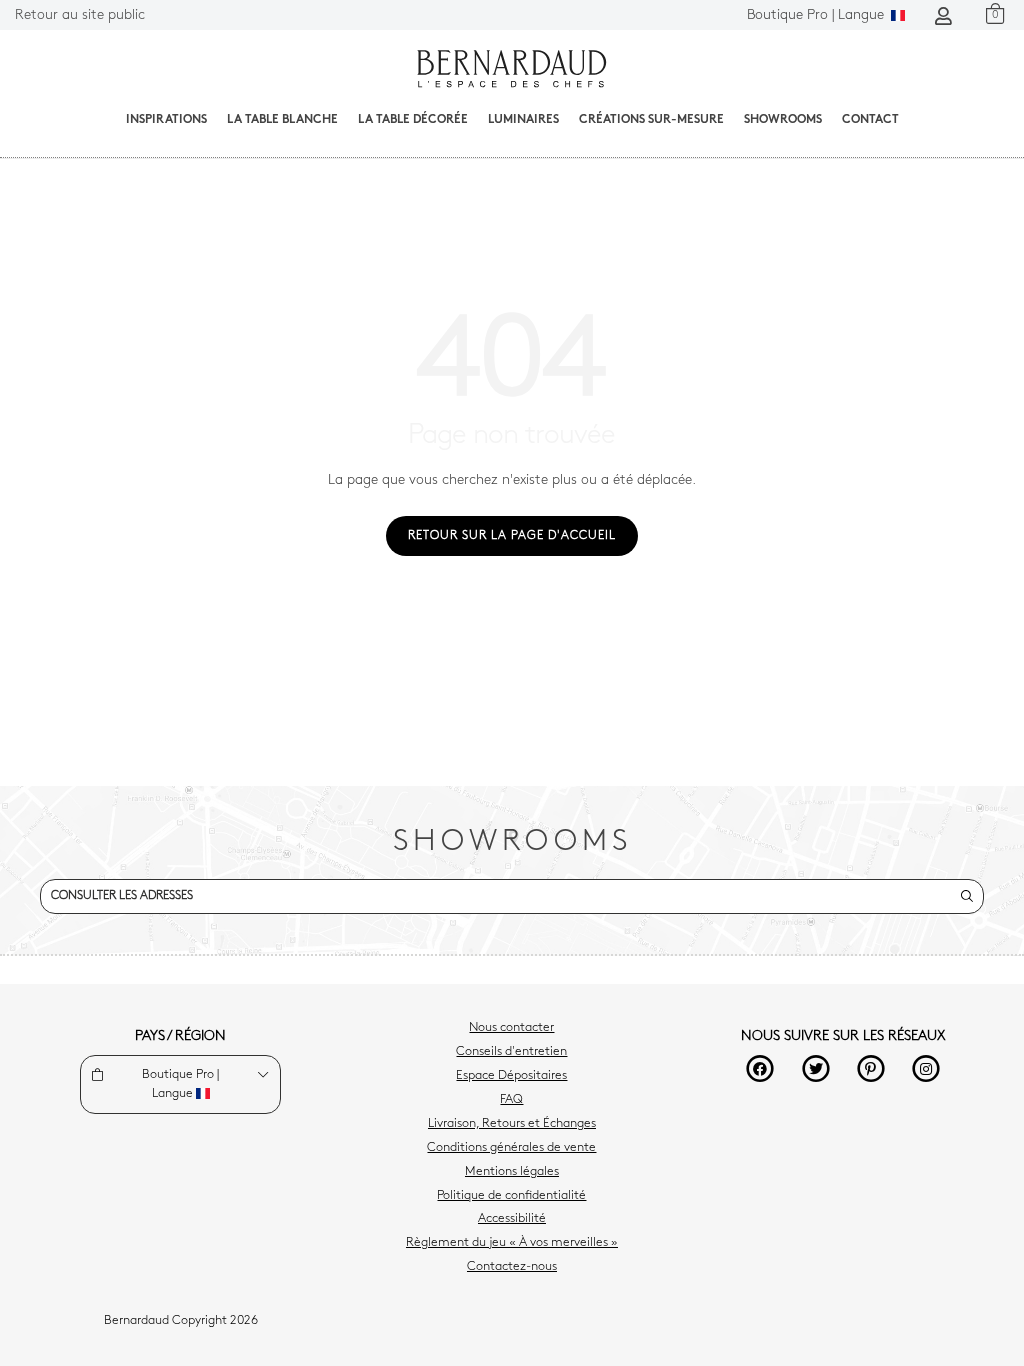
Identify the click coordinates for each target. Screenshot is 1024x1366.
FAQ (511, 1100)
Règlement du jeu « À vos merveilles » (512, 1243)
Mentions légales (512, 1172)
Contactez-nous (512, 1267)
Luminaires (523, 120)
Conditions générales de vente (511, 1148)
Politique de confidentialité (511, 1196)
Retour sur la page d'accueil (512, 536)
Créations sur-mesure (651, 120)
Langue (817, 15)
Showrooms (783, 120)
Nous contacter (511, 1028)
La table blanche (282, 120)
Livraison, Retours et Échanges (512, 1124)
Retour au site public (80, 15)
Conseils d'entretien (511, 1052)
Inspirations (166, 120)
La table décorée (413, 120)
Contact (870, 120)
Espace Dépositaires (511, 1076)
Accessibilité (512, 1219)
